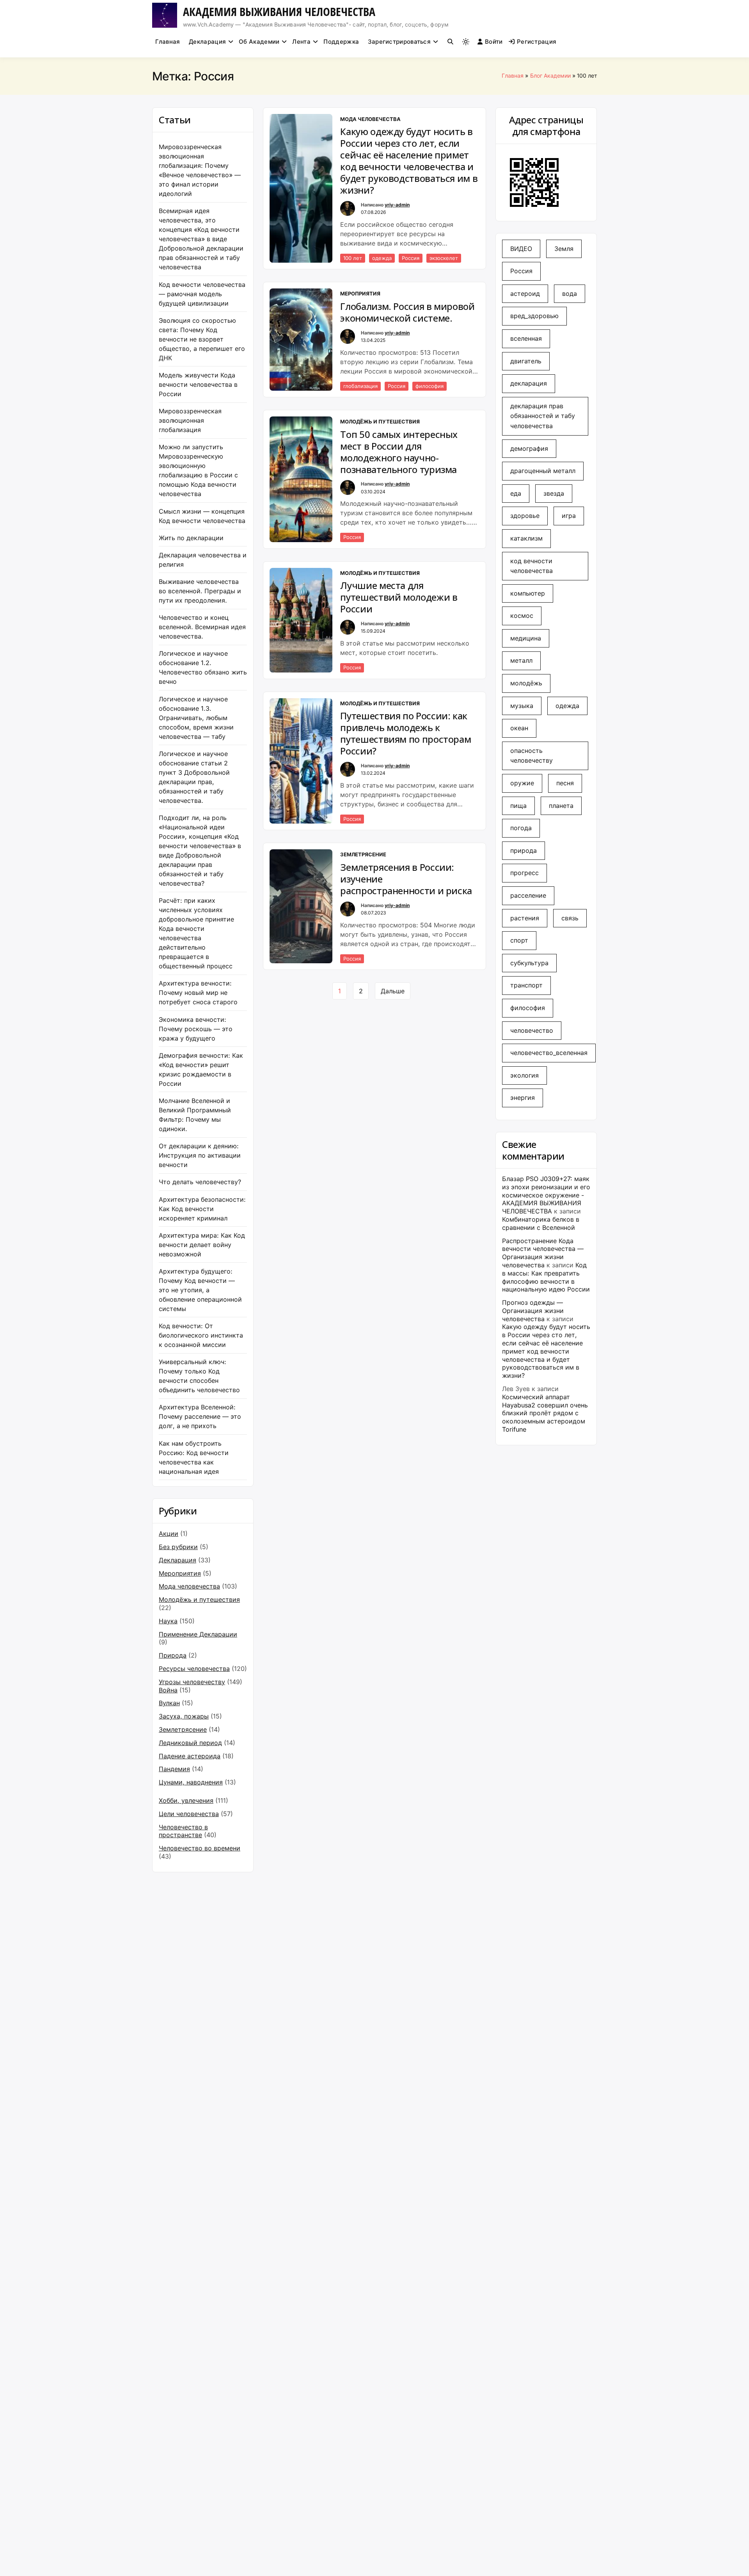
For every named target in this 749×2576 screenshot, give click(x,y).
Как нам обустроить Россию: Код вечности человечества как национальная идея (194, 1457)
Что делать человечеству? (200, 1182)
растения (525, 918)
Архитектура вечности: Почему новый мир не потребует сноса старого (198, 993)
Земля (564, 249)
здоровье (525, 516)
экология (524, 1075)
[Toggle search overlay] (450, 42)
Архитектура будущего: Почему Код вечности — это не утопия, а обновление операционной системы (200, 1290)
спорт (519, 940)
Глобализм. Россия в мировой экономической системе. (407, 312)
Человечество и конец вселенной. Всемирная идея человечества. (202, 627)
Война (168, 1690)
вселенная (526, 338)
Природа (173, 1655)
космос (522, 616)
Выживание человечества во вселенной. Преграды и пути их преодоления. (200, 591)
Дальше (393, 991)
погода (521, 828)
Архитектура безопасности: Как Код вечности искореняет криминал (202, 1209)
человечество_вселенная (549, 1053)
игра (569, 516)
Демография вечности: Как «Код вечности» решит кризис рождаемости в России (201, 1069)
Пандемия (174, 1769)
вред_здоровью (534, 316)
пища (518, 806)
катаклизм (526, 538)
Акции (169, 1534)
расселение (528, 895)
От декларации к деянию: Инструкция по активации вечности (200, 1155)
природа (524, 850)
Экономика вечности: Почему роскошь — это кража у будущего (196, 1029)
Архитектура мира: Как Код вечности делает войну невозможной (202, 1245)
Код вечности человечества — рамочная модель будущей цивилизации (202, 294)
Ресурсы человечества (194, 1669)
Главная (168, 42)
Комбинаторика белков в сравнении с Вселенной (541, 1223)
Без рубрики (178, 1547)
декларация (529, 383)
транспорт (526, 985)
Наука (168, 1621)
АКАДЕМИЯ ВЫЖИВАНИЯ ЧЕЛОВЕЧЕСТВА (279, 12)
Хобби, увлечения (186, 1800)
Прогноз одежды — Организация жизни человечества (533, 1311)
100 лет (353, 258)
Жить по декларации (191, 538)
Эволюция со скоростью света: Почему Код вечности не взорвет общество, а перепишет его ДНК (202, 339)
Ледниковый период (190, 1743)
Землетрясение (183, 1729)
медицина (526, 638)
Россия (411, 258)
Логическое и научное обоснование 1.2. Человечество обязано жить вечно (203, 667)
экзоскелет (444, 258)
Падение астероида (190, 1756)
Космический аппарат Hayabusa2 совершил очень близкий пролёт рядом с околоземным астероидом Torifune (545, 1413)
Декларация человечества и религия (203, 560)
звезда (554, 493)
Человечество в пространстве (183, 1831)
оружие (522, 783)
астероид (525, 294)
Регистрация (537, 42)
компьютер (528, 593)
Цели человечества (189, 1814)
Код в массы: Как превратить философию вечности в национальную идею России (546, 1277)
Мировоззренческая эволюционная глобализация (190, 420)
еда (516, 493)
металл (521, 660)
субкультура (529, 963)
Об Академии (259, 42)
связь (570, 918)
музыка (522, 706)
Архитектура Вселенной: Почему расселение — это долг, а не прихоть (200, 1416)
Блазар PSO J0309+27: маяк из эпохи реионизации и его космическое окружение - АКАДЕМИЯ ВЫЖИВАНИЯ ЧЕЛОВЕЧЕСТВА (546, 1195)
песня (565, 783)
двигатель (526, 361)
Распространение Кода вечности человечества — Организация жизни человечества (543, 1253)
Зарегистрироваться (399, 42)
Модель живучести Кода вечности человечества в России (198, 384)
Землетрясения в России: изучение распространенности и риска (406, 879)
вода (570, 294)
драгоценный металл (543, 471)
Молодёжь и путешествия (199, 1599)
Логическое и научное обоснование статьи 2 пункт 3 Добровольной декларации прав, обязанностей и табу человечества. (194, 777)
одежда (382, 258)
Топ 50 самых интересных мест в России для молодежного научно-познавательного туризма (399, 452)
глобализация (360, 386)
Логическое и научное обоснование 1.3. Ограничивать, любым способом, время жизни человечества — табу (196, 718)
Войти (494, 42)
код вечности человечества (532, 566)
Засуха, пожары (184, 1716)
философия (430, 386)
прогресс (524, 873)
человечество (532, 1030)
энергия (523, 1098)
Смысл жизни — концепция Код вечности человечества (202, 516)
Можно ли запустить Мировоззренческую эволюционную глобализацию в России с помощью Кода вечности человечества (198, 470)
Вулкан (169, 1703)
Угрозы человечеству (192, 1682)
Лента (301, 42)
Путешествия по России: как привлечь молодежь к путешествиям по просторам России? (406, 733)
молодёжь (526, 683)
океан (519, 728)
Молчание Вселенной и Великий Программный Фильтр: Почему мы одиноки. (195, 1115)
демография (529, 448)
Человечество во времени (200, 1848)
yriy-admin (397, 205)
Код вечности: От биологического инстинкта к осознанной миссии (201, 1335)
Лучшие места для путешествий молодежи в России (399, 597)
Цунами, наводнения (191, 1782)
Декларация (207, 42)
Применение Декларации (198, 1634)
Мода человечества (189, 1586)
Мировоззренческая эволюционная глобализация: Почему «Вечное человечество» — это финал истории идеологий (200, 170)
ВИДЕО (521, 249)
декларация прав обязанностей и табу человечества (543, 416)
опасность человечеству (532, 756)
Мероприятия (180, 1573)
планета (561, 806)
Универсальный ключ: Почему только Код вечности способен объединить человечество (199, 1376)
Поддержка (341, 42)
